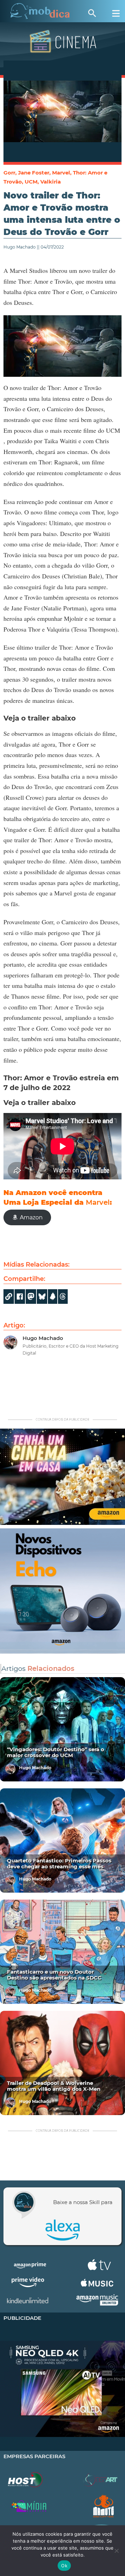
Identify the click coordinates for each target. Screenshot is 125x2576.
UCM (31, 182)
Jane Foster (34, 173)
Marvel (61, 173)
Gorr (9, 173)
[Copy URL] (9, 1297)
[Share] (42, 1297)
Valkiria (51, 182)
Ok (64, 2566)
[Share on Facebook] (20, 1297)
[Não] (116, 2551)
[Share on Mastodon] (31, 1297)
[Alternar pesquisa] (92, 13)
